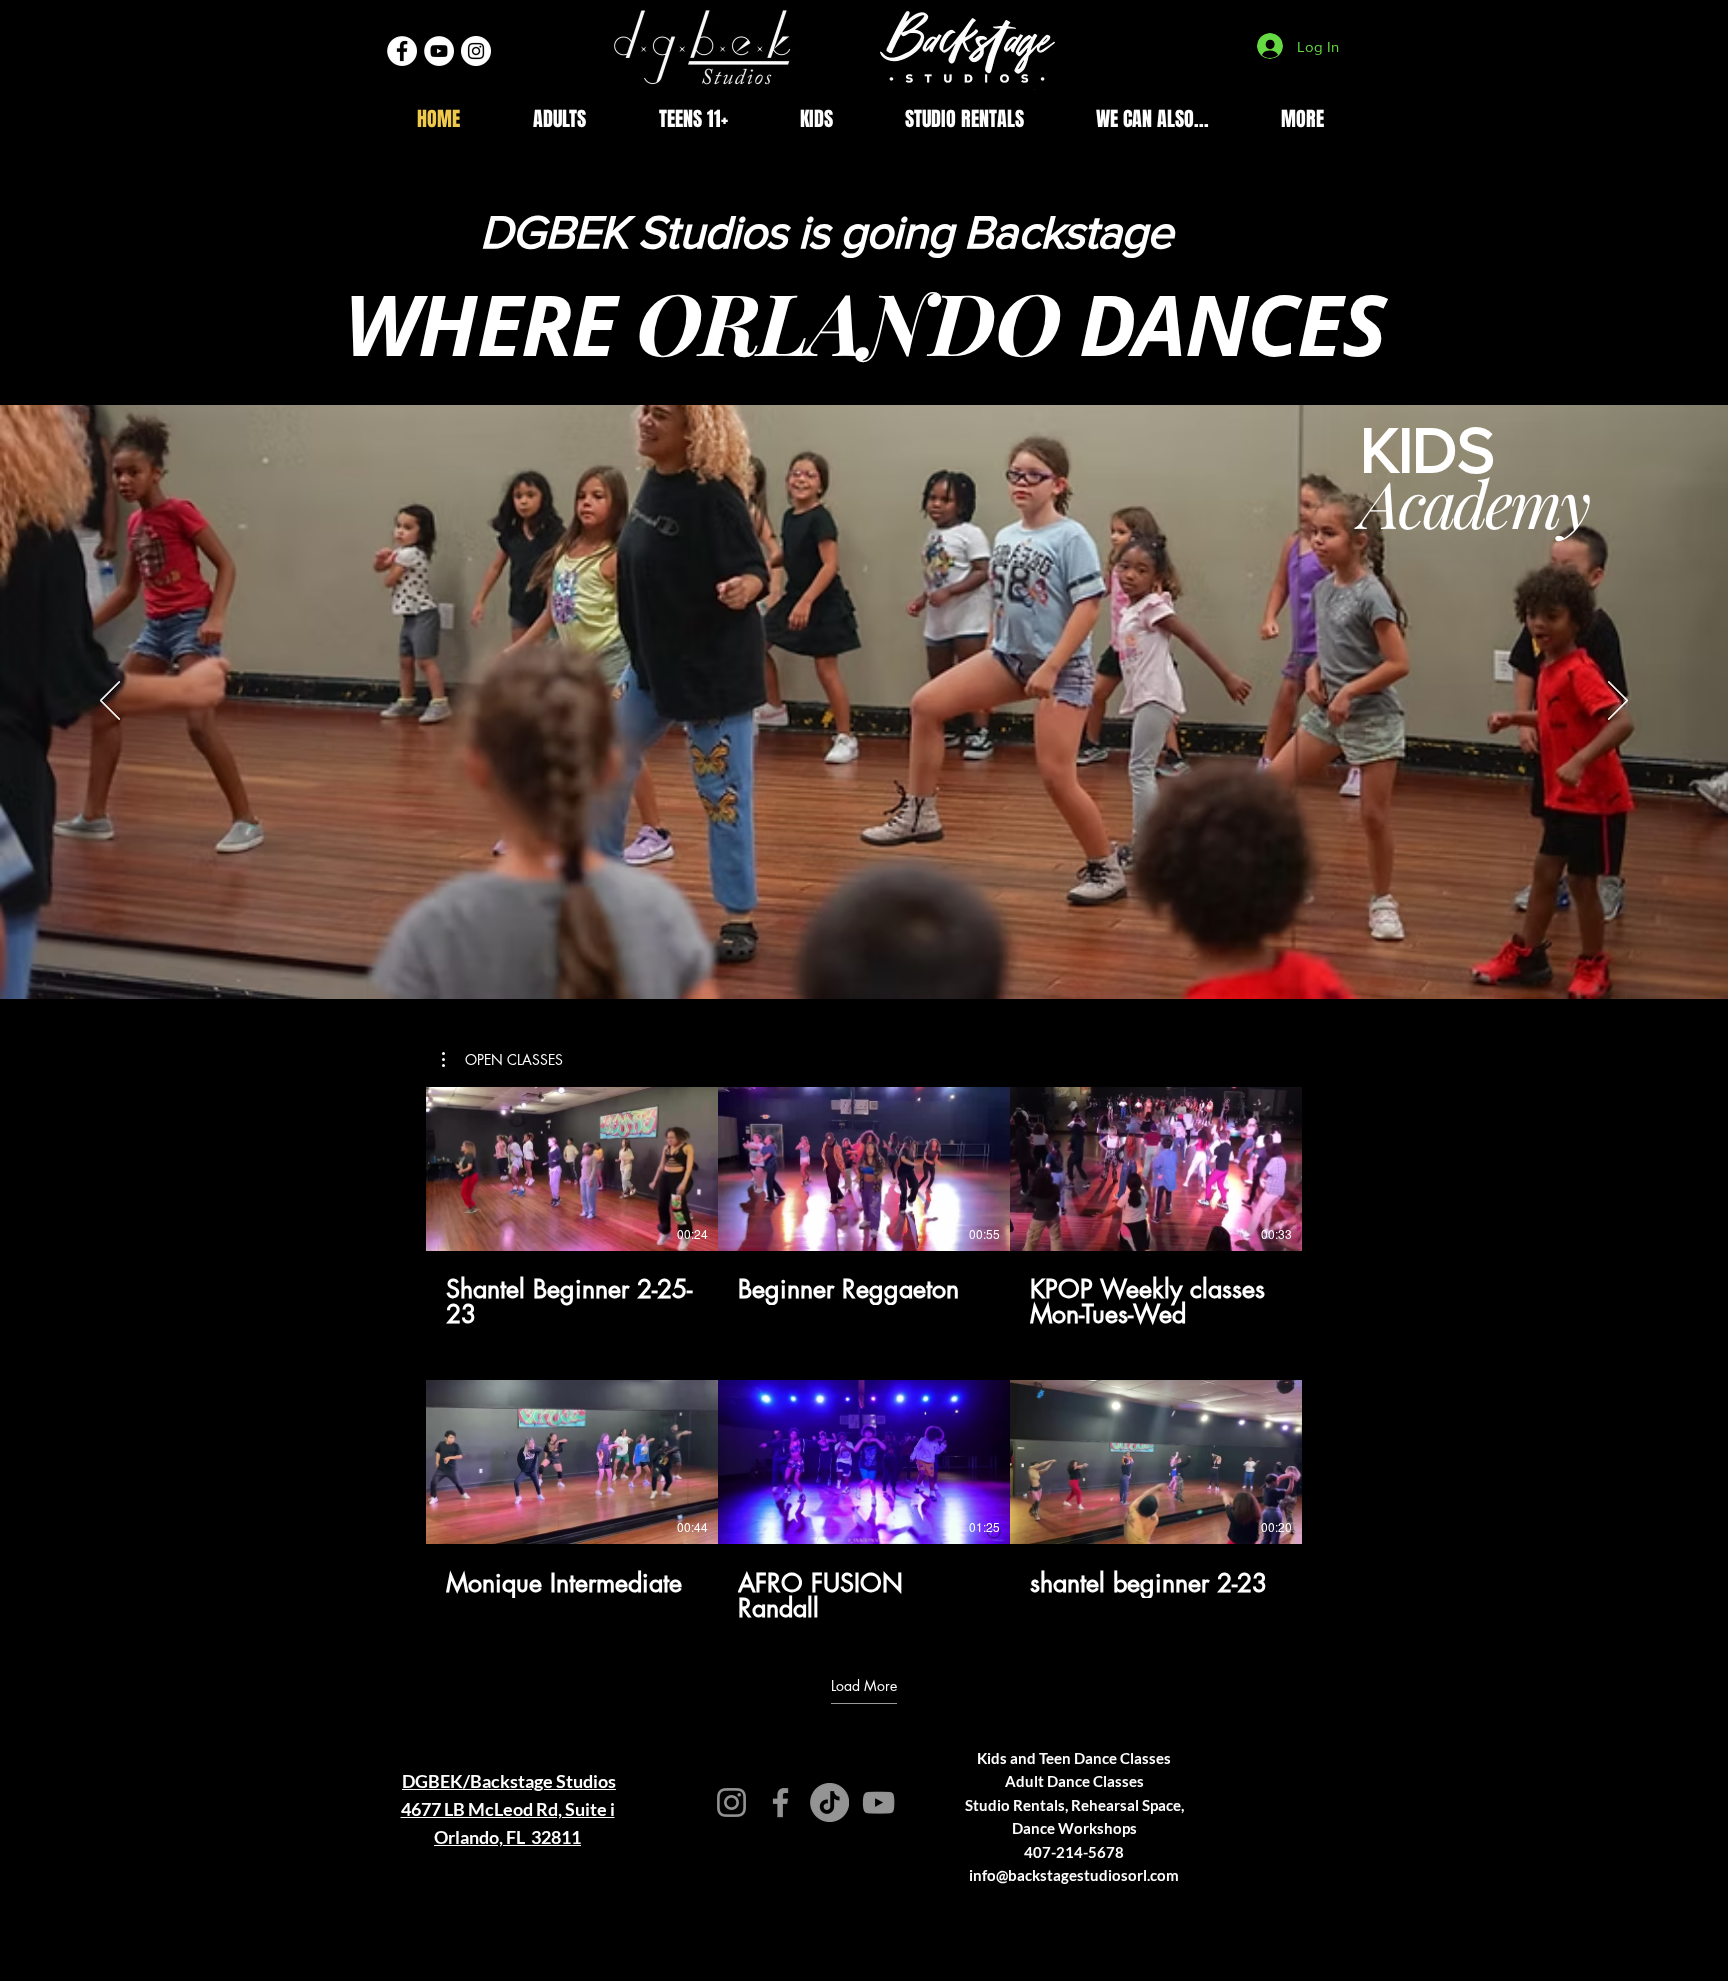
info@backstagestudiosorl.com (1074, 1875)
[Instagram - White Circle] (476, 51)
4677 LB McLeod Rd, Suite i (508, 1809)
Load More (864, 1686)
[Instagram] (731, 1802)
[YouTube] (878, 1802)
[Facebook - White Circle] (402, 51)
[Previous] (110, 702)
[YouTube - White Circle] (439, 51)
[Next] (1618, 702)
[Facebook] (780, 1802)
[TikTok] (829, 1802)
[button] (559, 119)
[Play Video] (572, 1169)
